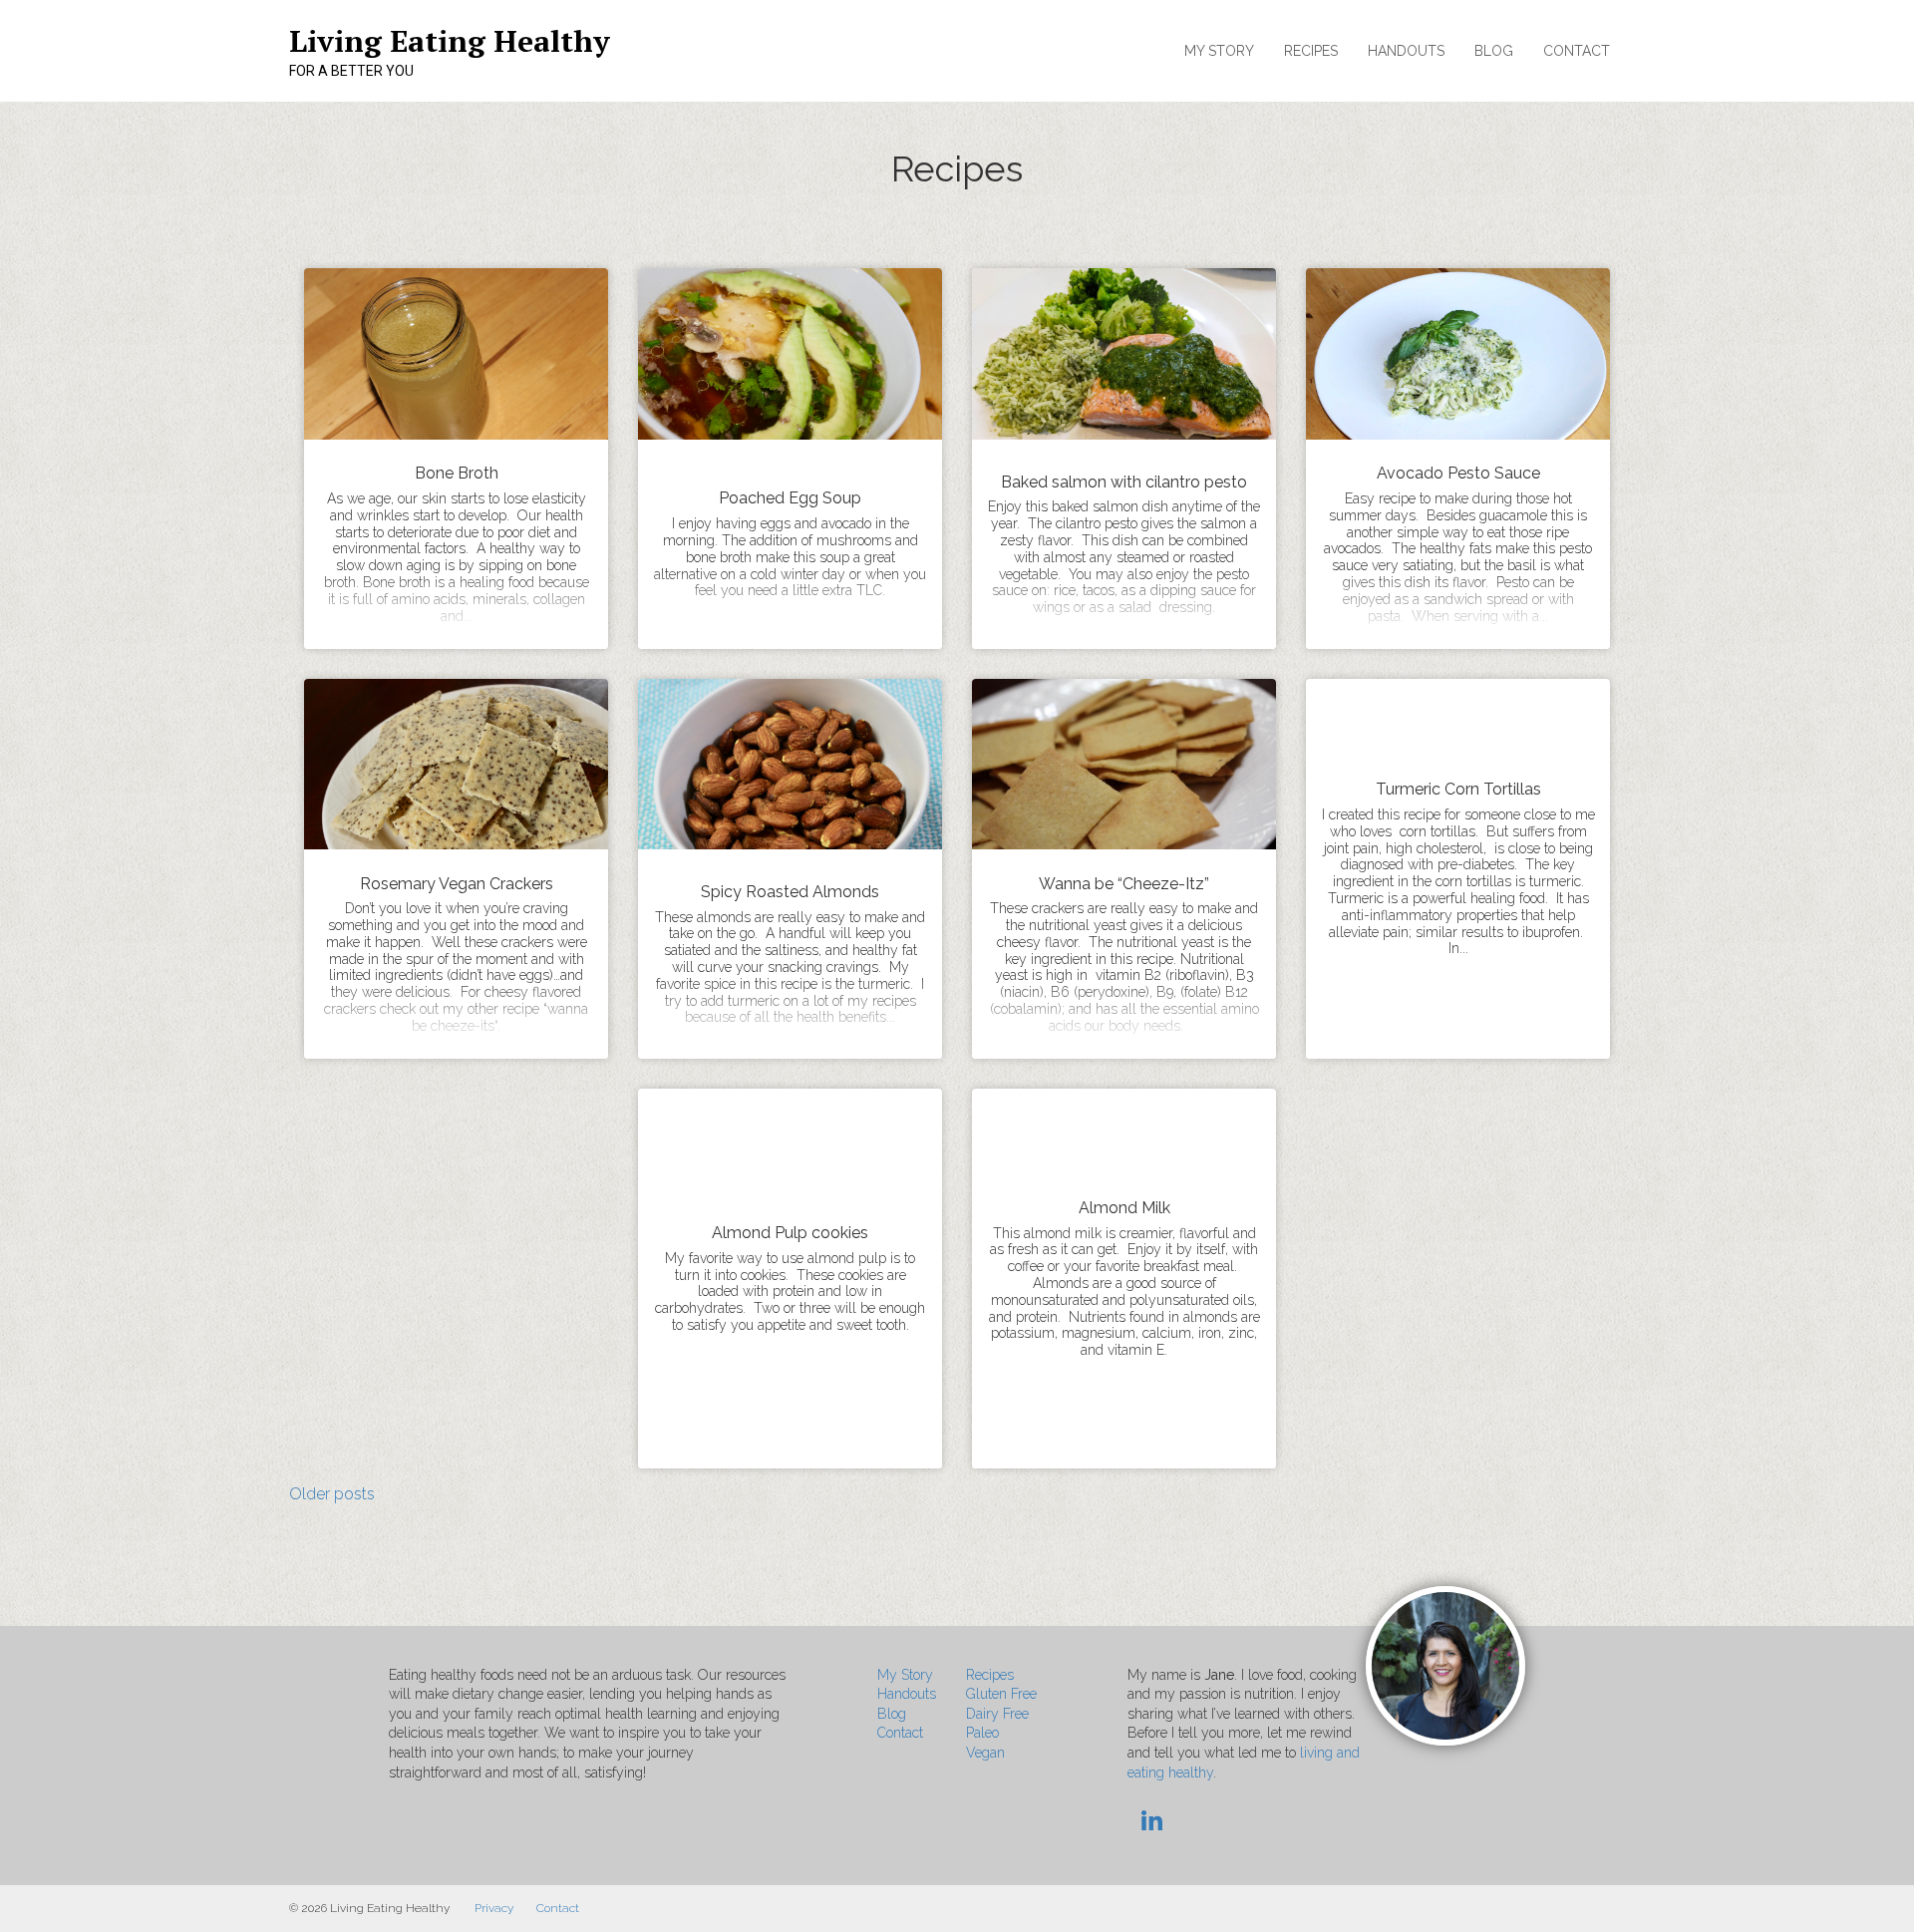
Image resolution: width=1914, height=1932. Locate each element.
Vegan (985, 1753)
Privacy (494, 1908)
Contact (1577, 51)
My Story (1219, 51)
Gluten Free (1001, 1694)
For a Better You (351, 71)
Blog (1494, 51)
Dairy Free (997, 1714)
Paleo (982, 1733)
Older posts (332, 1494)
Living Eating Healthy (450, 41)
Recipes (1311, 51)
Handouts (1406, 51)
